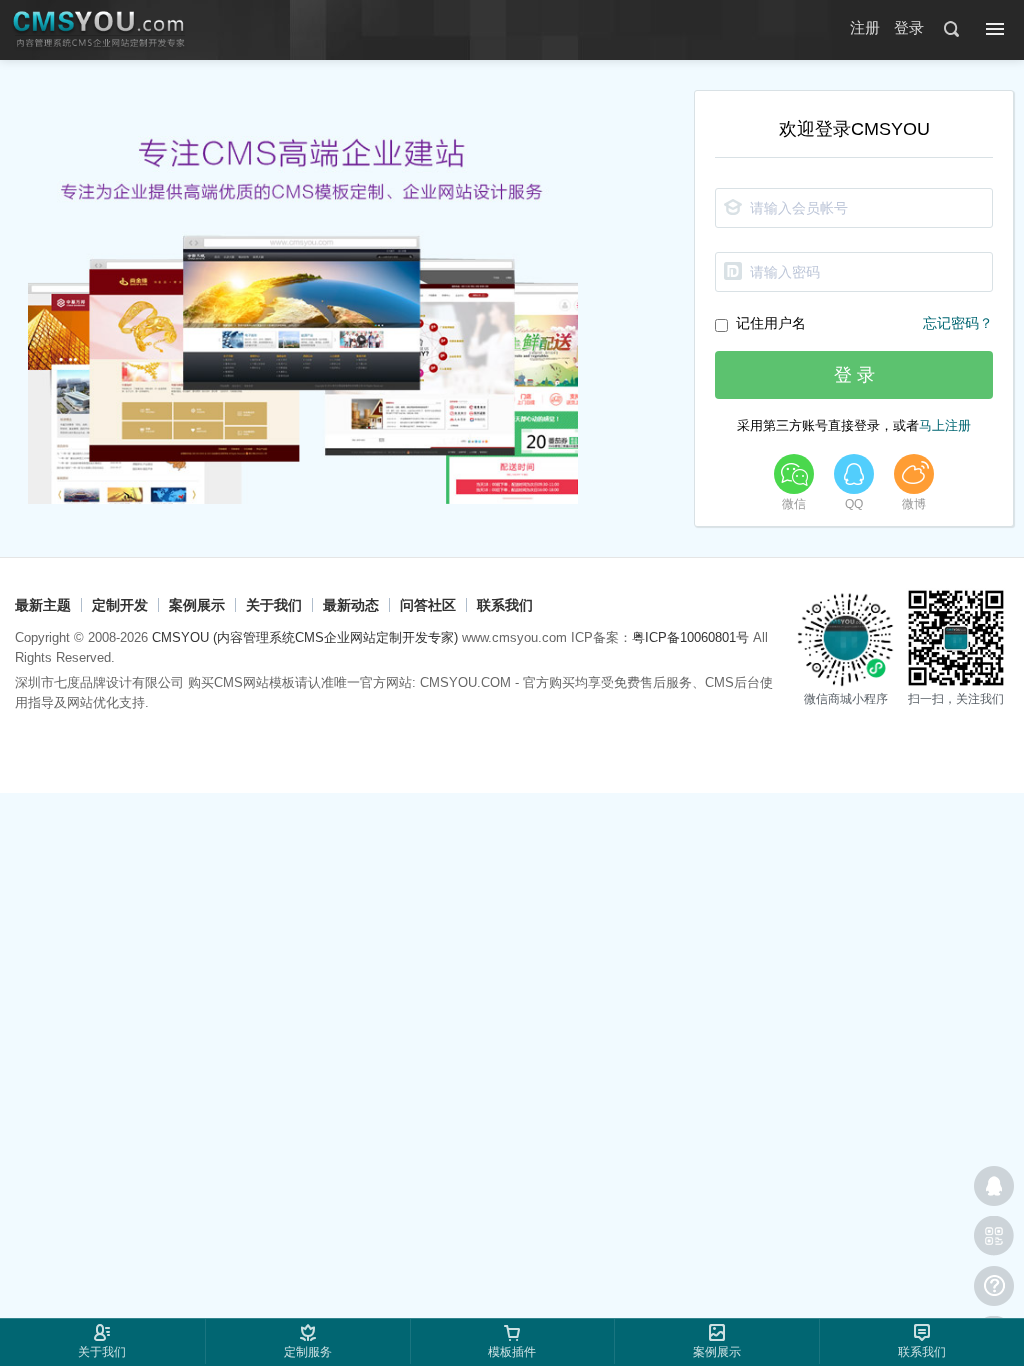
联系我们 (505, 605)
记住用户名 (771, 323)
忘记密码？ (958, 323)
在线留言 (994, 1286)
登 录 (854, 375)
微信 (794, 504)
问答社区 (428, 605)
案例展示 (197, 605)
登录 (909, 27)
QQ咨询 (994, 1186)
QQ (854, 504)
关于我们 (274, 605)
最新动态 (351, 605)
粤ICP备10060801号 (690, 637)
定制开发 (120, 605)
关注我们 (994, 1236)
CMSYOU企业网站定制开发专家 (100, 30)
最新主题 (43, 605)
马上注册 (945, 425)
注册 (865, 27)
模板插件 (512, 1352)
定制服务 (308, 1352)
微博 (914, 504)
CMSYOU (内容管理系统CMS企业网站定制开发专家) (305, 637)
